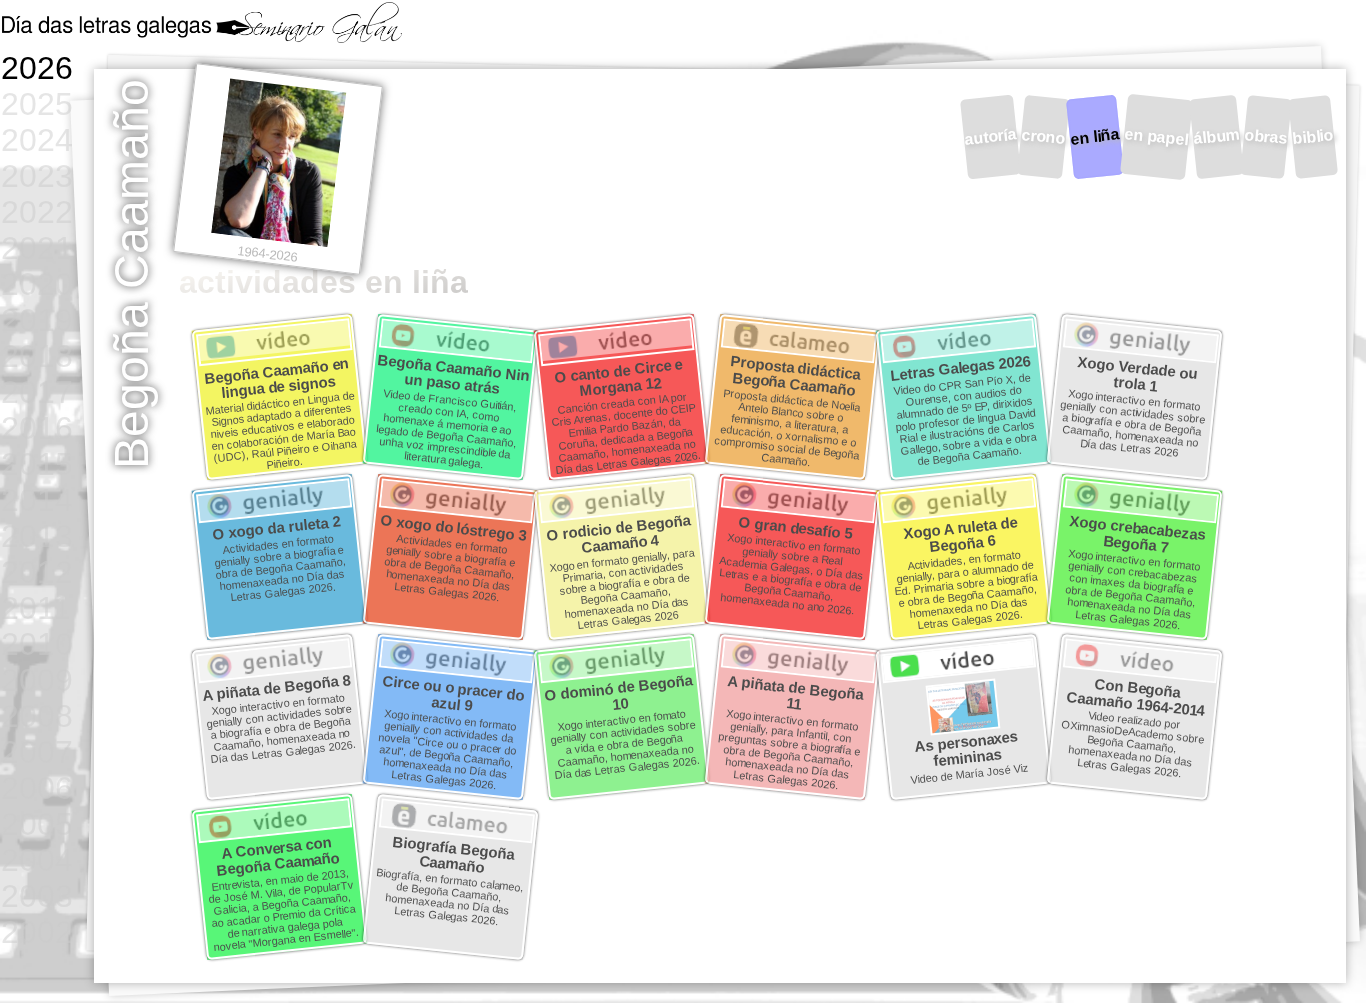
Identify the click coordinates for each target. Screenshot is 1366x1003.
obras (1266, 136)
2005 (37, 823)
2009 (37, 679)
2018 (37, 355)
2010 (37, 643)
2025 (37, 103)
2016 (37, 427)
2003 (37, 895)
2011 (36, 607)
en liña (1095, 136)
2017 (37, 391)
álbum (1216, 136)
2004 (37, 859)
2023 (37, 175)
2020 (37, 283)
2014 (37, 499)
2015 (37, 463)
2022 (37, 211)
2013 (37, 535)
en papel (1156, 136)
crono (1043, 136)
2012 (37, 571)
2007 (37, 751)
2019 (37, 319)
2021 (37, 247)
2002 (37, 931)
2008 (37, 715)
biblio (1313, 136)
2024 (37, 139)
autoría (990, 136)
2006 (37, 787)
